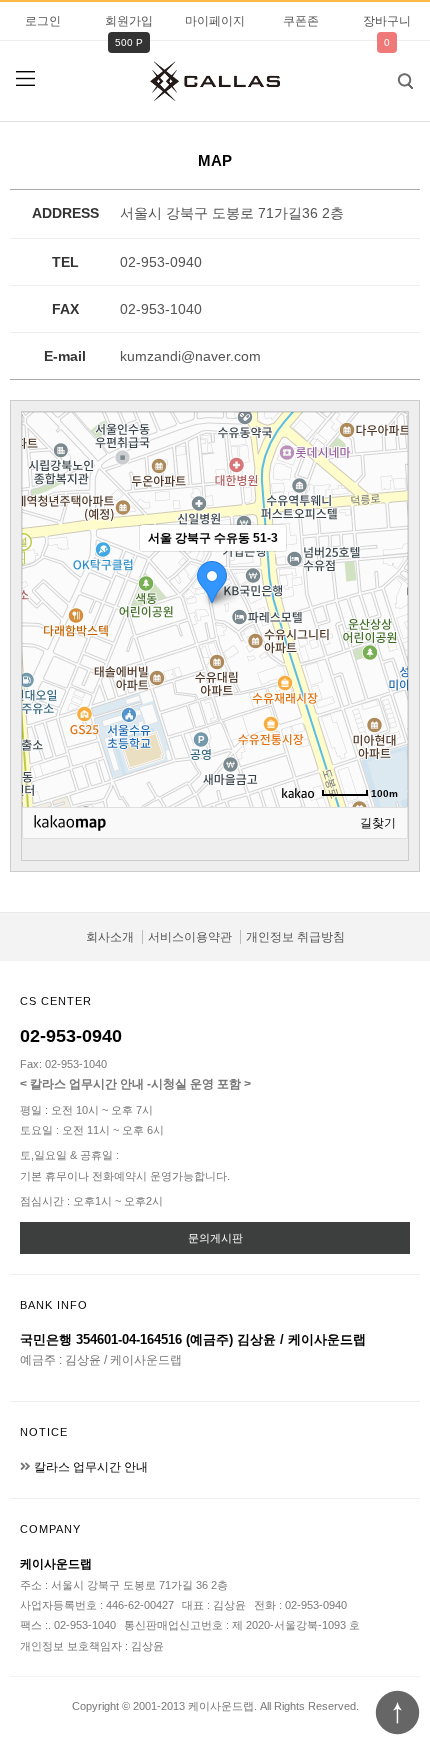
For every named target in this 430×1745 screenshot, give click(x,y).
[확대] (383, 574)
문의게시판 (215, 1238)
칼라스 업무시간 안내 (91, 1467)
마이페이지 (215, 21)
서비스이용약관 (190, 937)
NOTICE (44, 1432)
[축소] (383, 607)
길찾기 (378, 823)
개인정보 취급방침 (295, 937)
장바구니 (387, 21)
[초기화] (383, 645)
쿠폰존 (301, 21)
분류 (25, 79)
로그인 (43, 21)
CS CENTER (56, 1001)
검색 (405, 81)
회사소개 (110, 937)
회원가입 (129, 21)
